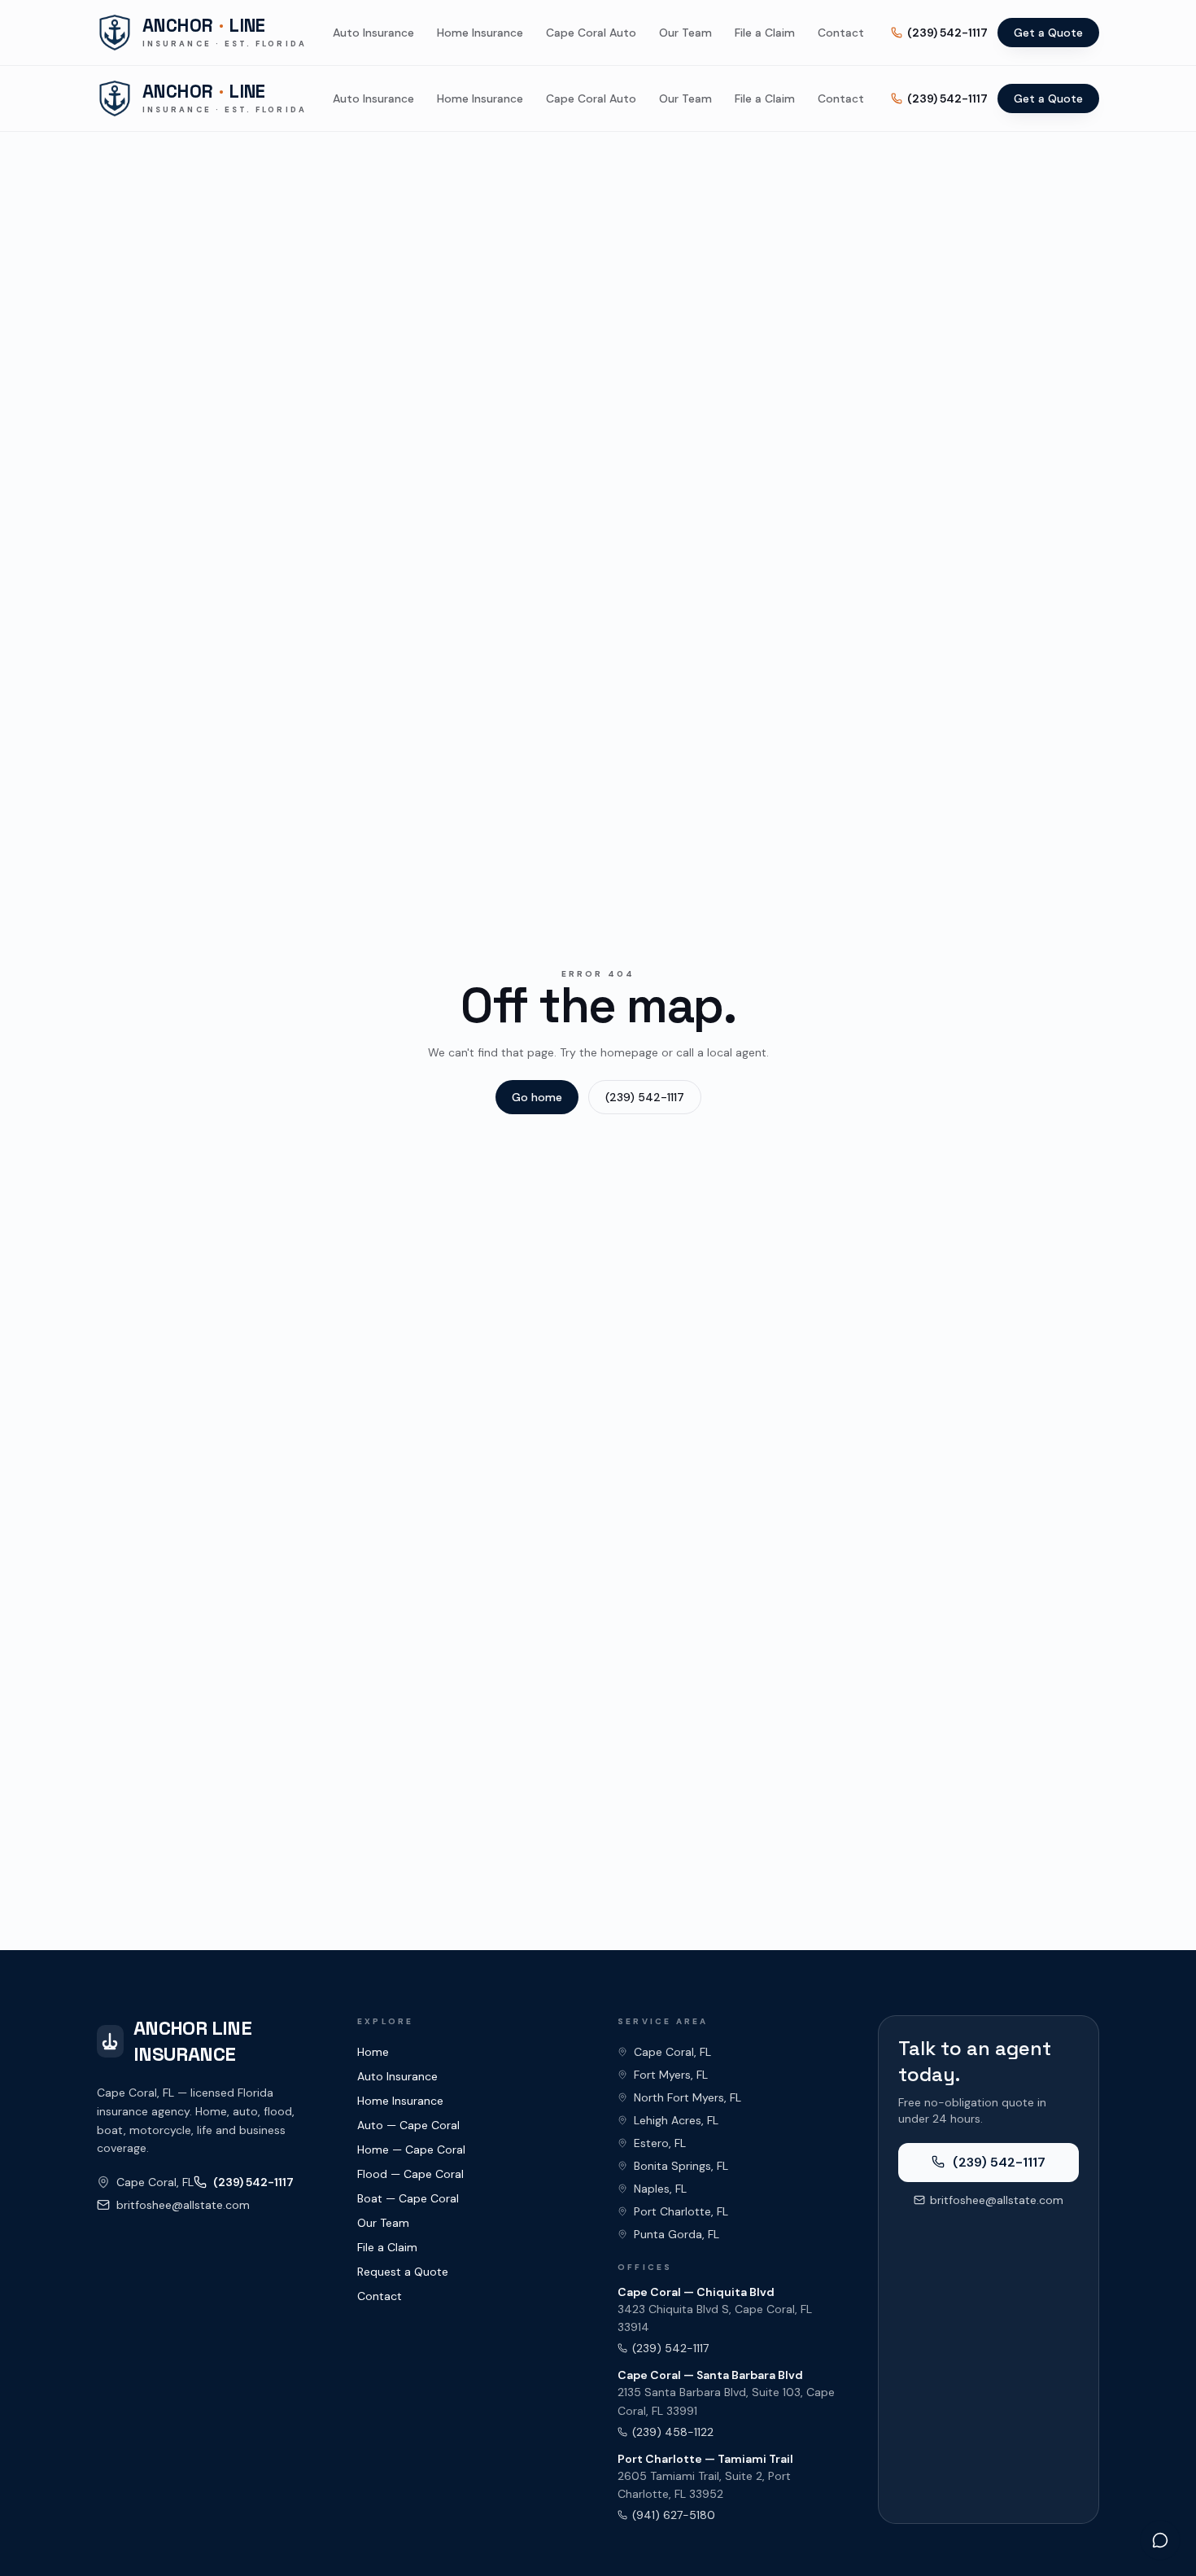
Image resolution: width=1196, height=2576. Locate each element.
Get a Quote (1048, 33)
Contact (841, 33)
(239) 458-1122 (673, 2432)
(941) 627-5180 (674, 2515)
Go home (537, 1097)
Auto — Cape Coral (408, 2125)
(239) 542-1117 (947, 33)
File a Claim (765, 33)
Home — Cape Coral (411, 2150)
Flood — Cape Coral (410, 2174)
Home (373, 2052)
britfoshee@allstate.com (183, 2205)
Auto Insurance (373, 33)
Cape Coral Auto (591, 33)
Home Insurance (480, 33)
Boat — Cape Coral (408, 2198)
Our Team (685, 33)
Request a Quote (403, 2272)
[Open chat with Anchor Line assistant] (1160, 2540)
